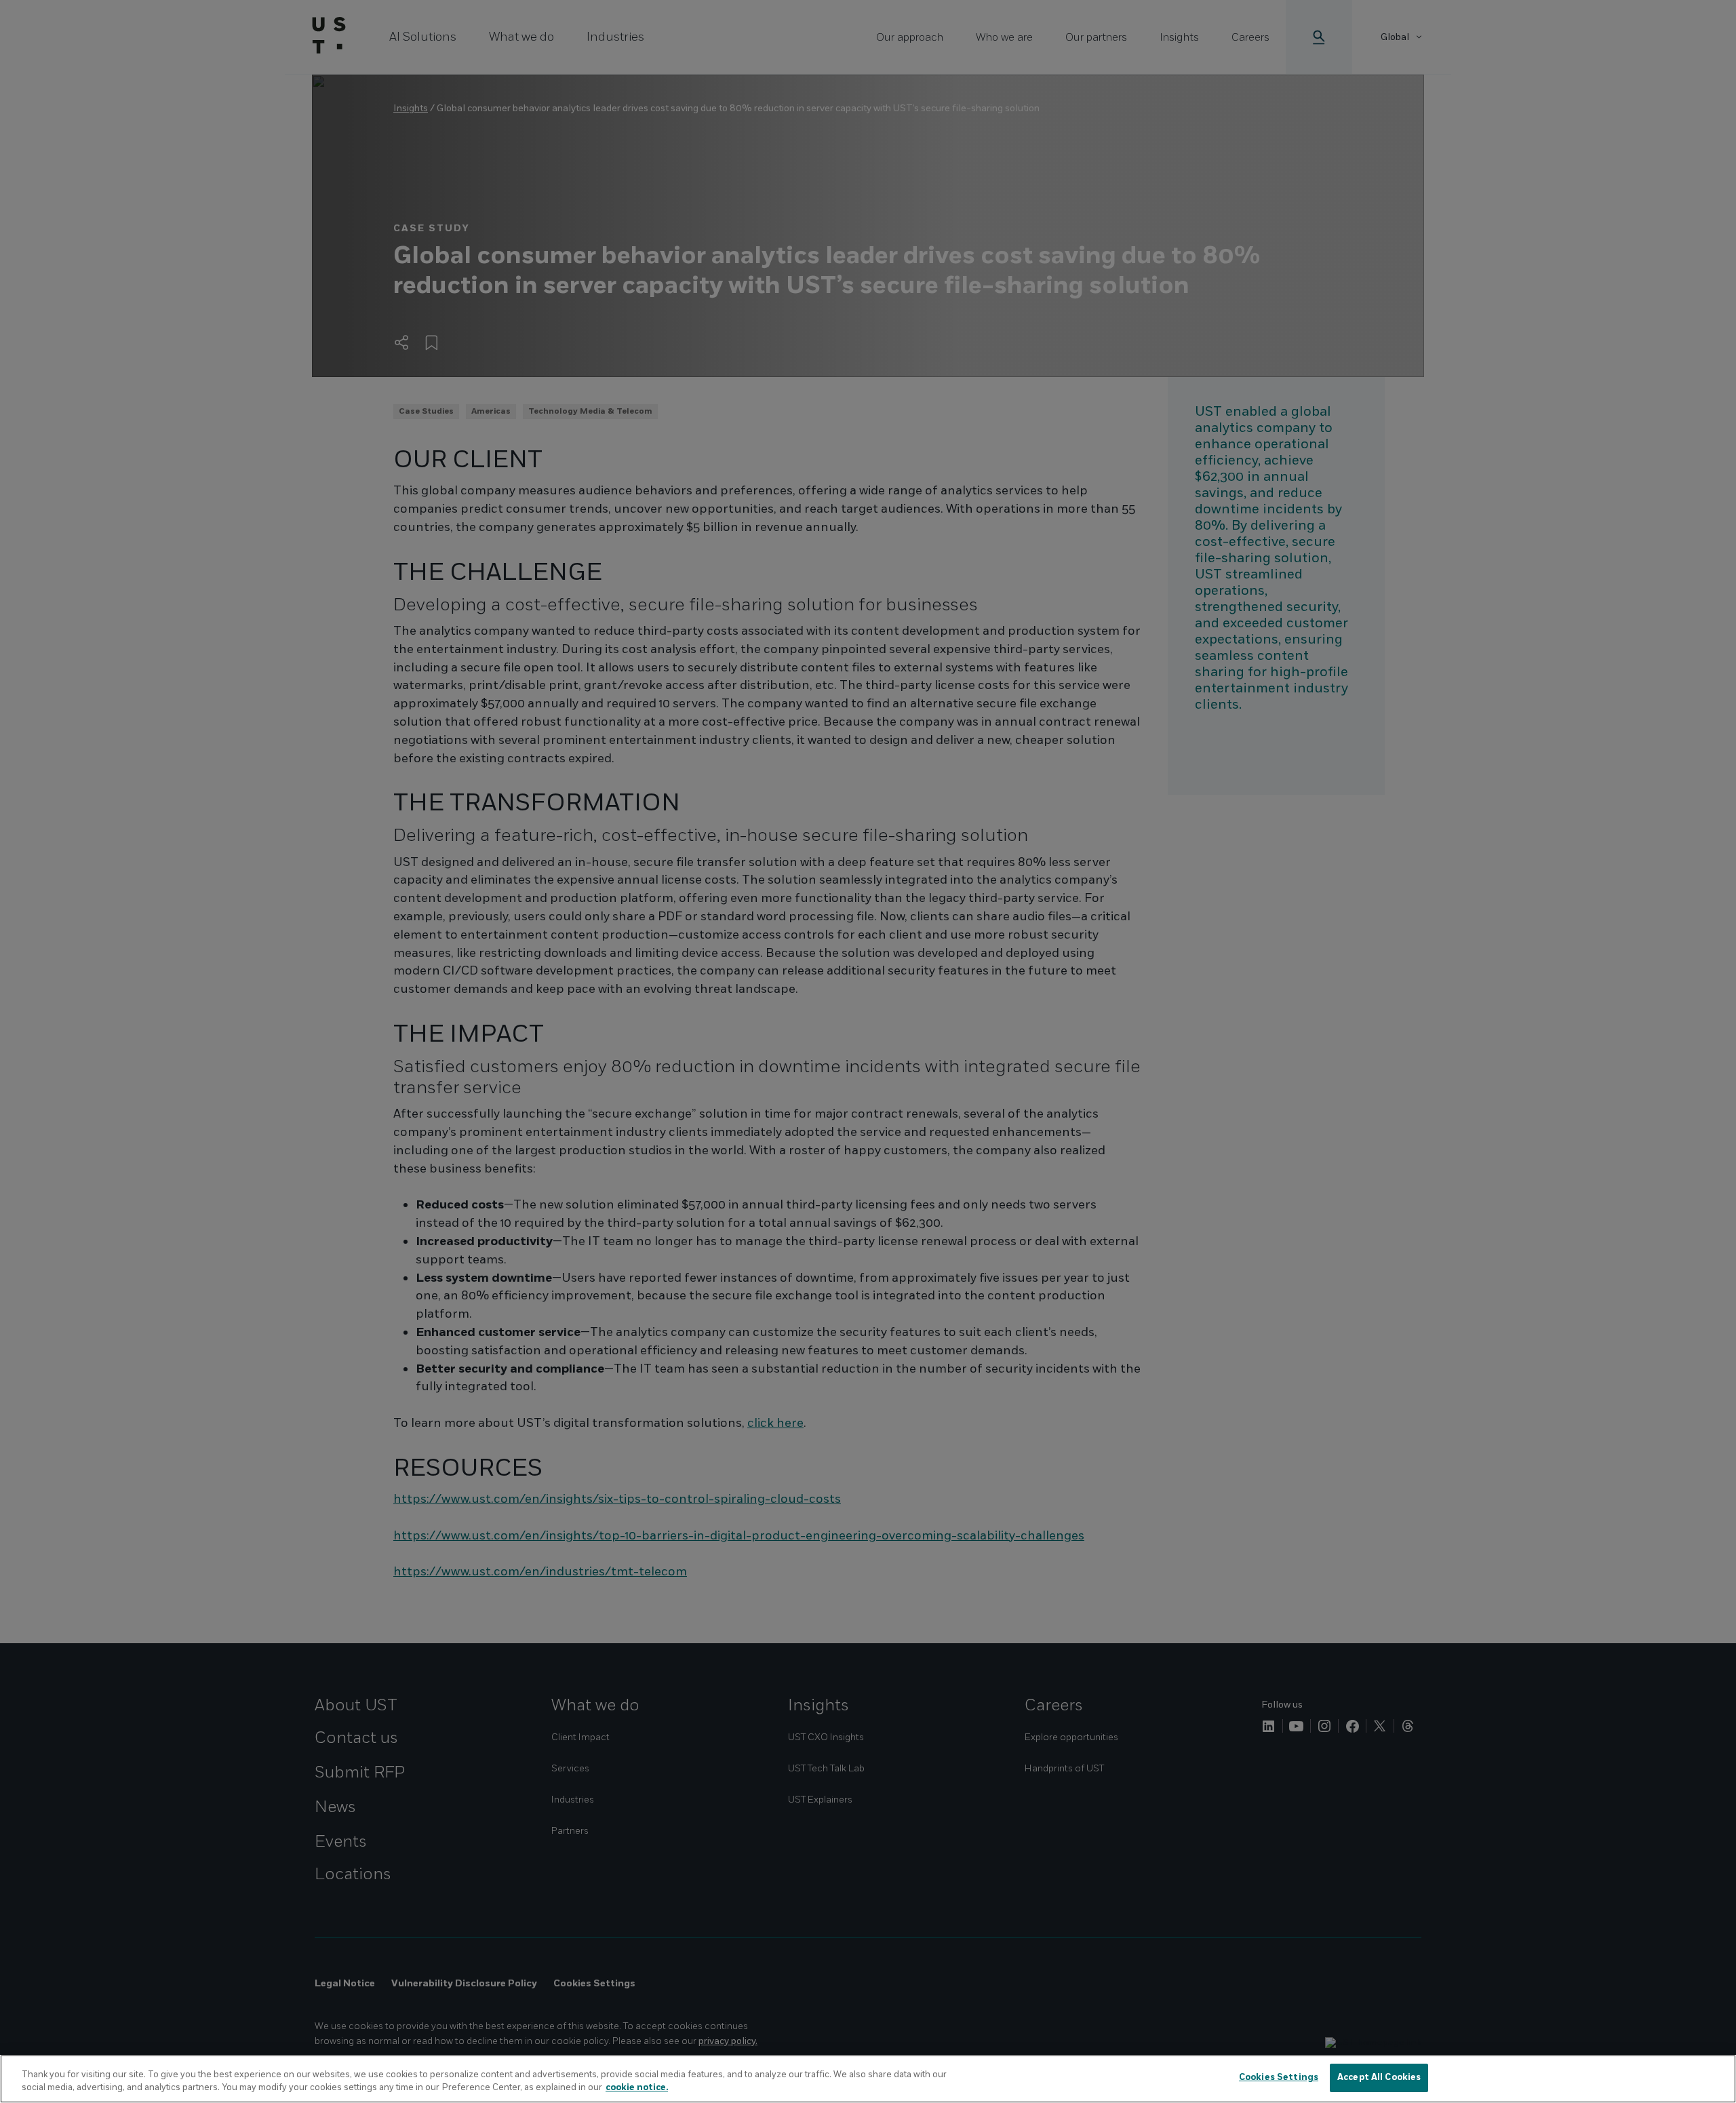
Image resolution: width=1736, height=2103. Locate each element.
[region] (868, 2079)
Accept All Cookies (1379, 2077)
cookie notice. (637, 2088)
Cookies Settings (1279, 2077)
